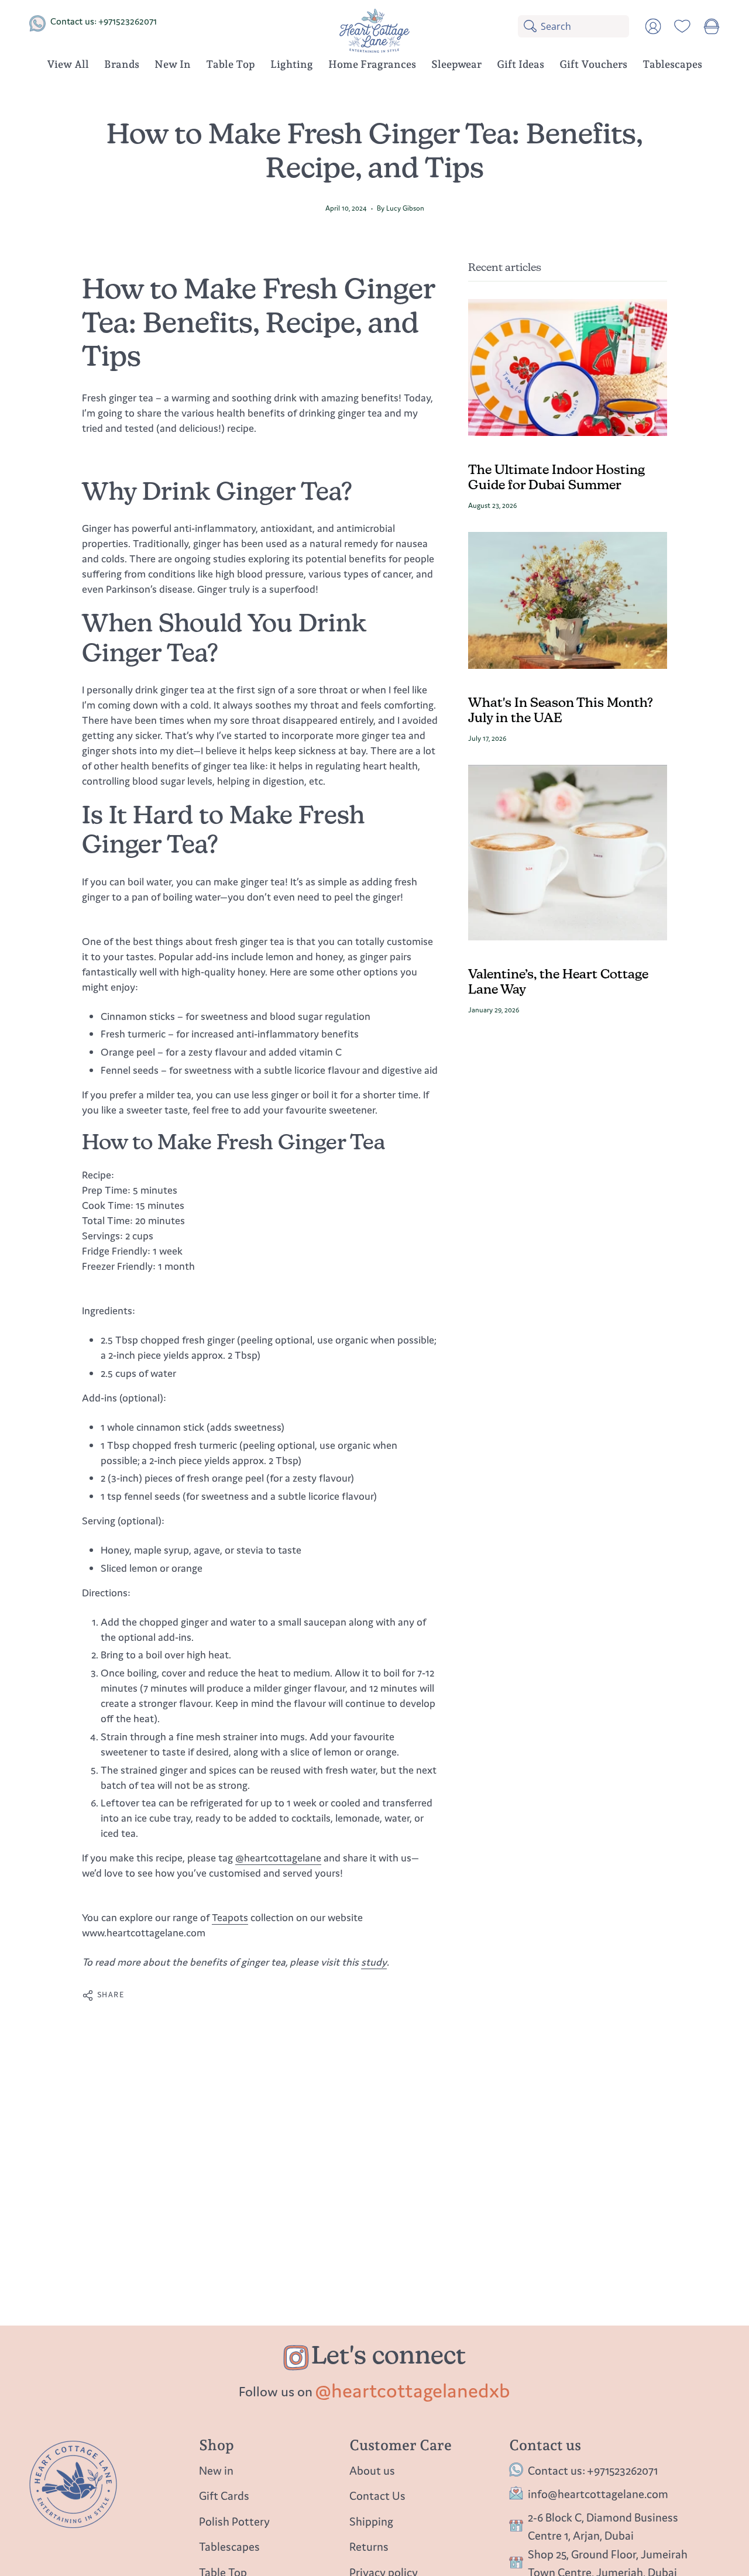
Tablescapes (229, 2547)
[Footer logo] (73, 2484)
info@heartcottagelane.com (598, 2494)
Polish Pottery (234, 2521)
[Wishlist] (682, 26)
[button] (122, 66)
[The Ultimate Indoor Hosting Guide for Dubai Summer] (568, 367)
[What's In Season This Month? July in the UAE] (568, 600)
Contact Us (377, 2496)
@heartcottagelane (278, 1858)
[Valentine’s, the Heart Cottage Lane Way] (568, 853)
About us (372, 2470)
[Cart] (712, 26)
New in (216, 2470)
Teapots (230, 1917)
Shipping (371, 2521)
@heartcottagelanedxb (413, 2390)
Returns (369, 2547)
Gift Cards (224, 2496)
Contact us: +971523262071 (104, 21)
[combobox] (585, 26)
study (374, 1962)
